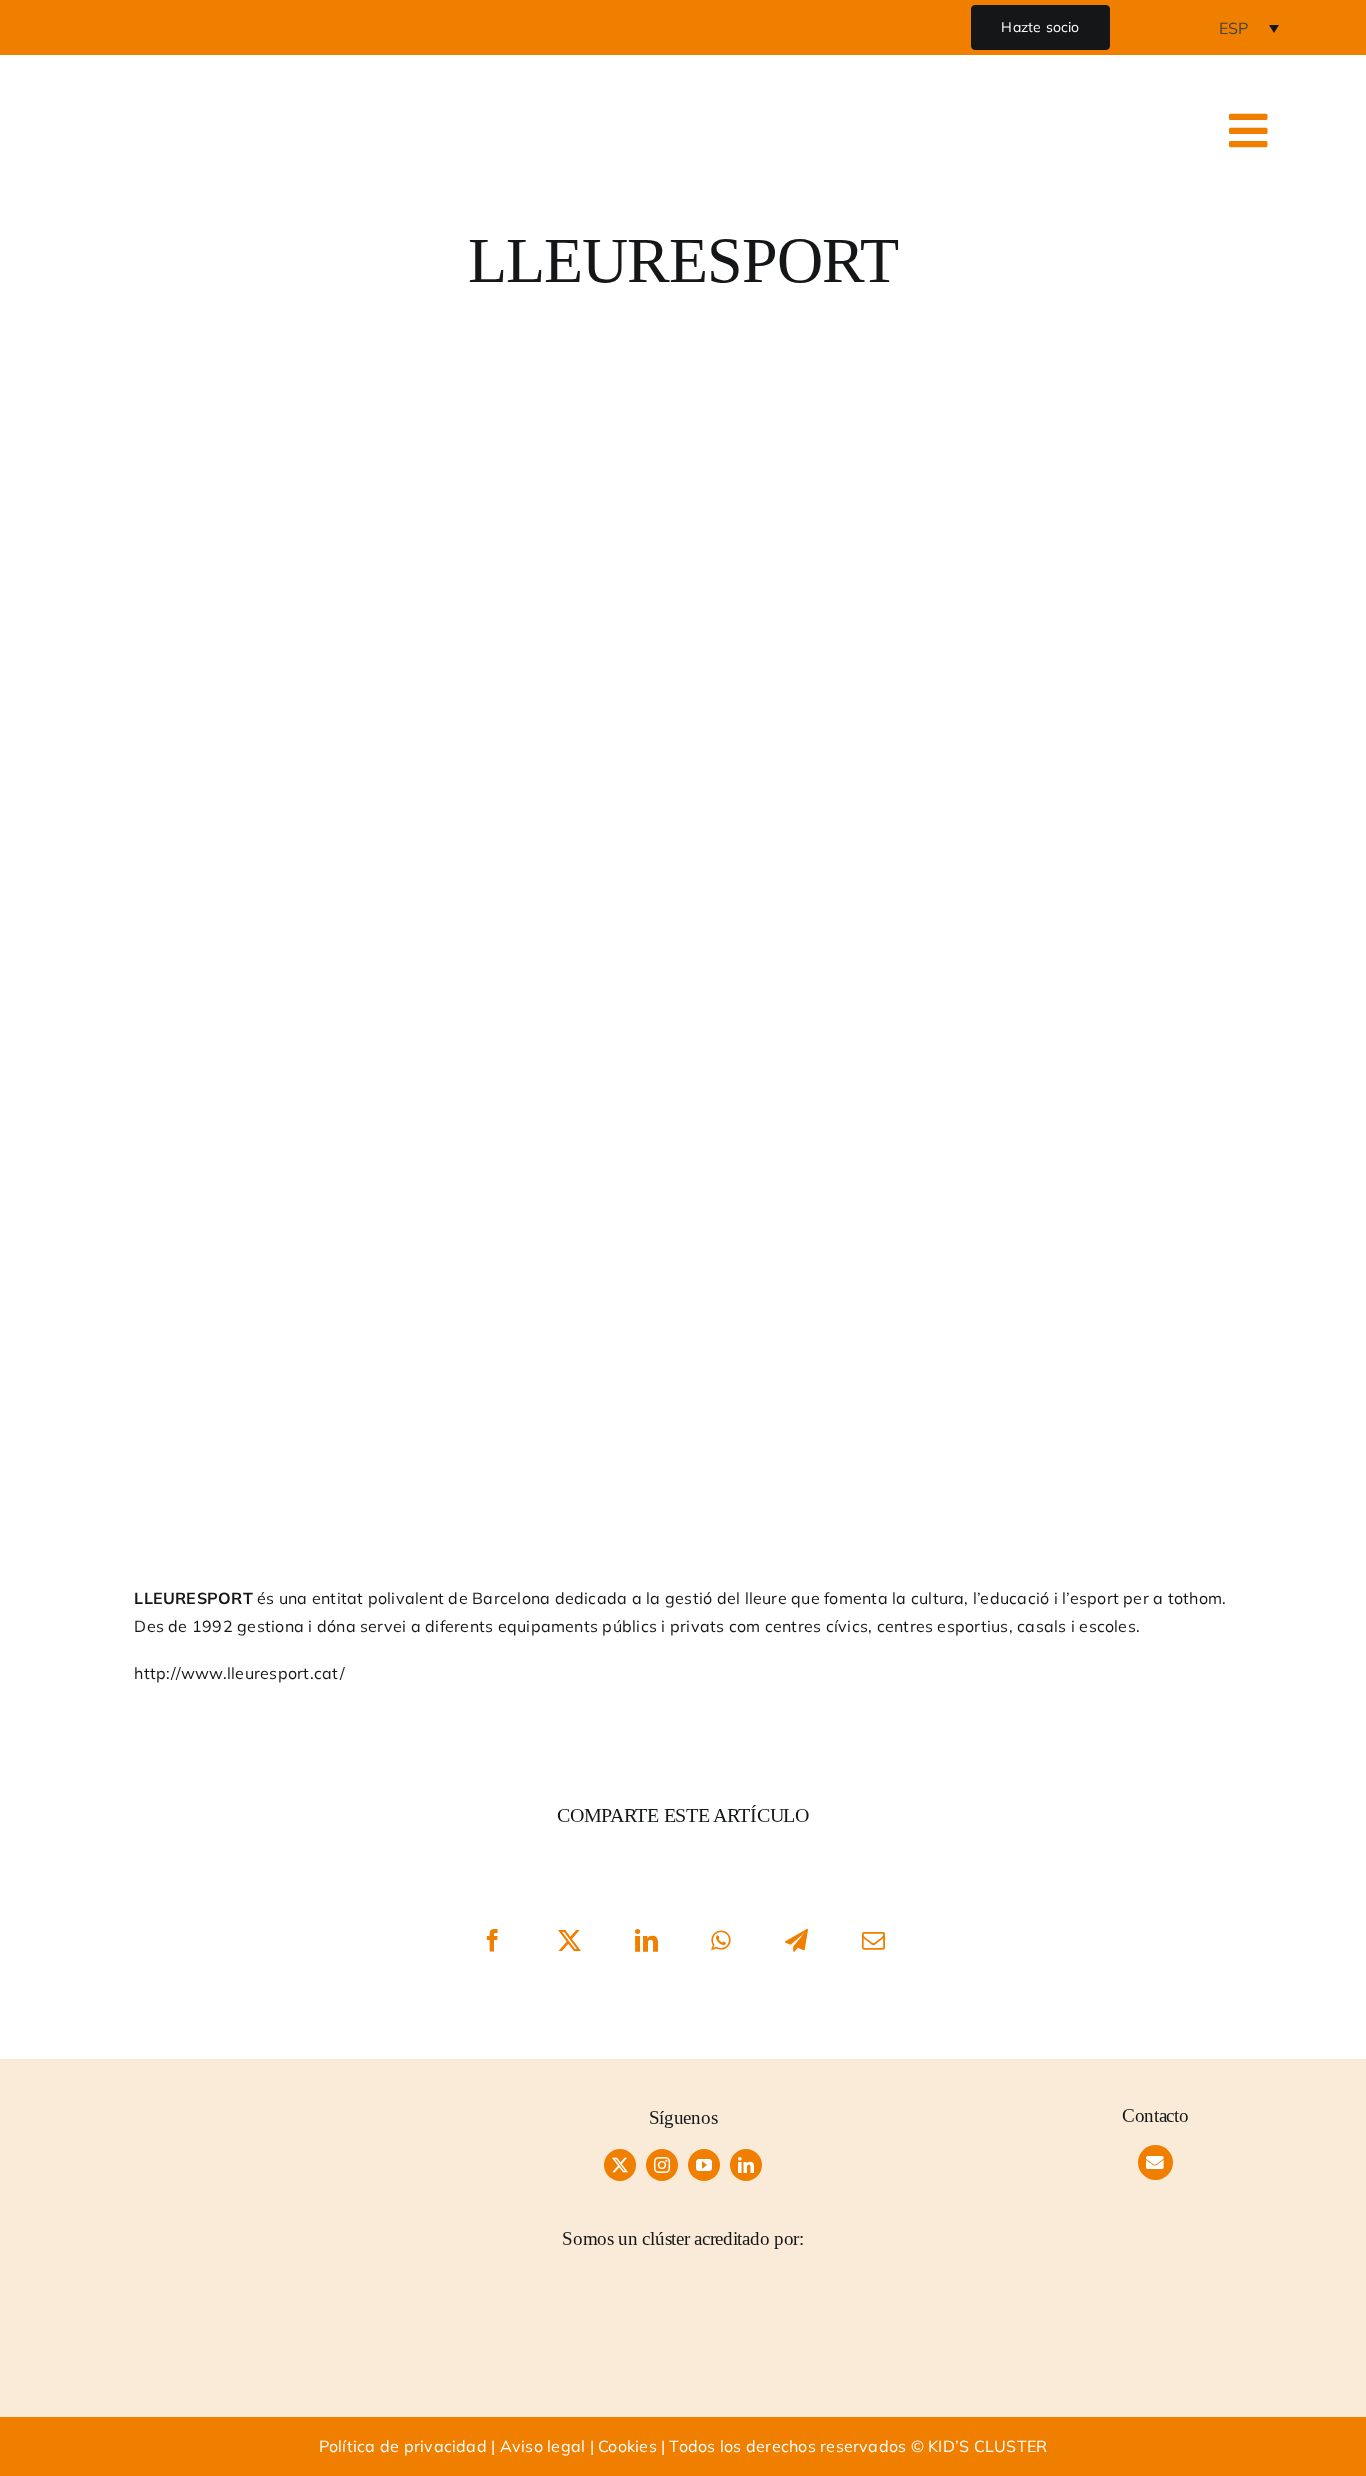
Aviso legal (543, 2446)
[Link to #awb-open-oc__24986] (1249, 131)
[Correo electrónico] (873, 1940)
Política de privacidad (403, 2446)
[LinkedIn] (646, 1940)
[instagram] (662, 2165)
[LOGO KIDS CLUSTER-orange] (169, 2112)
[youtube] (704, 2165)
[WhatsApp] (722, 1940)
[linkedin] (746, 2165)
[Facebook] (492, 1940)
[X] (569, 1940)
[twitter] (620, 2165)
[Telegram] (796, 1940)
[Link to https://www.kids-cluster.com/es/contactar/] (1155, 2162)
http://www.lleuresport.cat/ (239, 1673)
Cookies (627, 2446)
